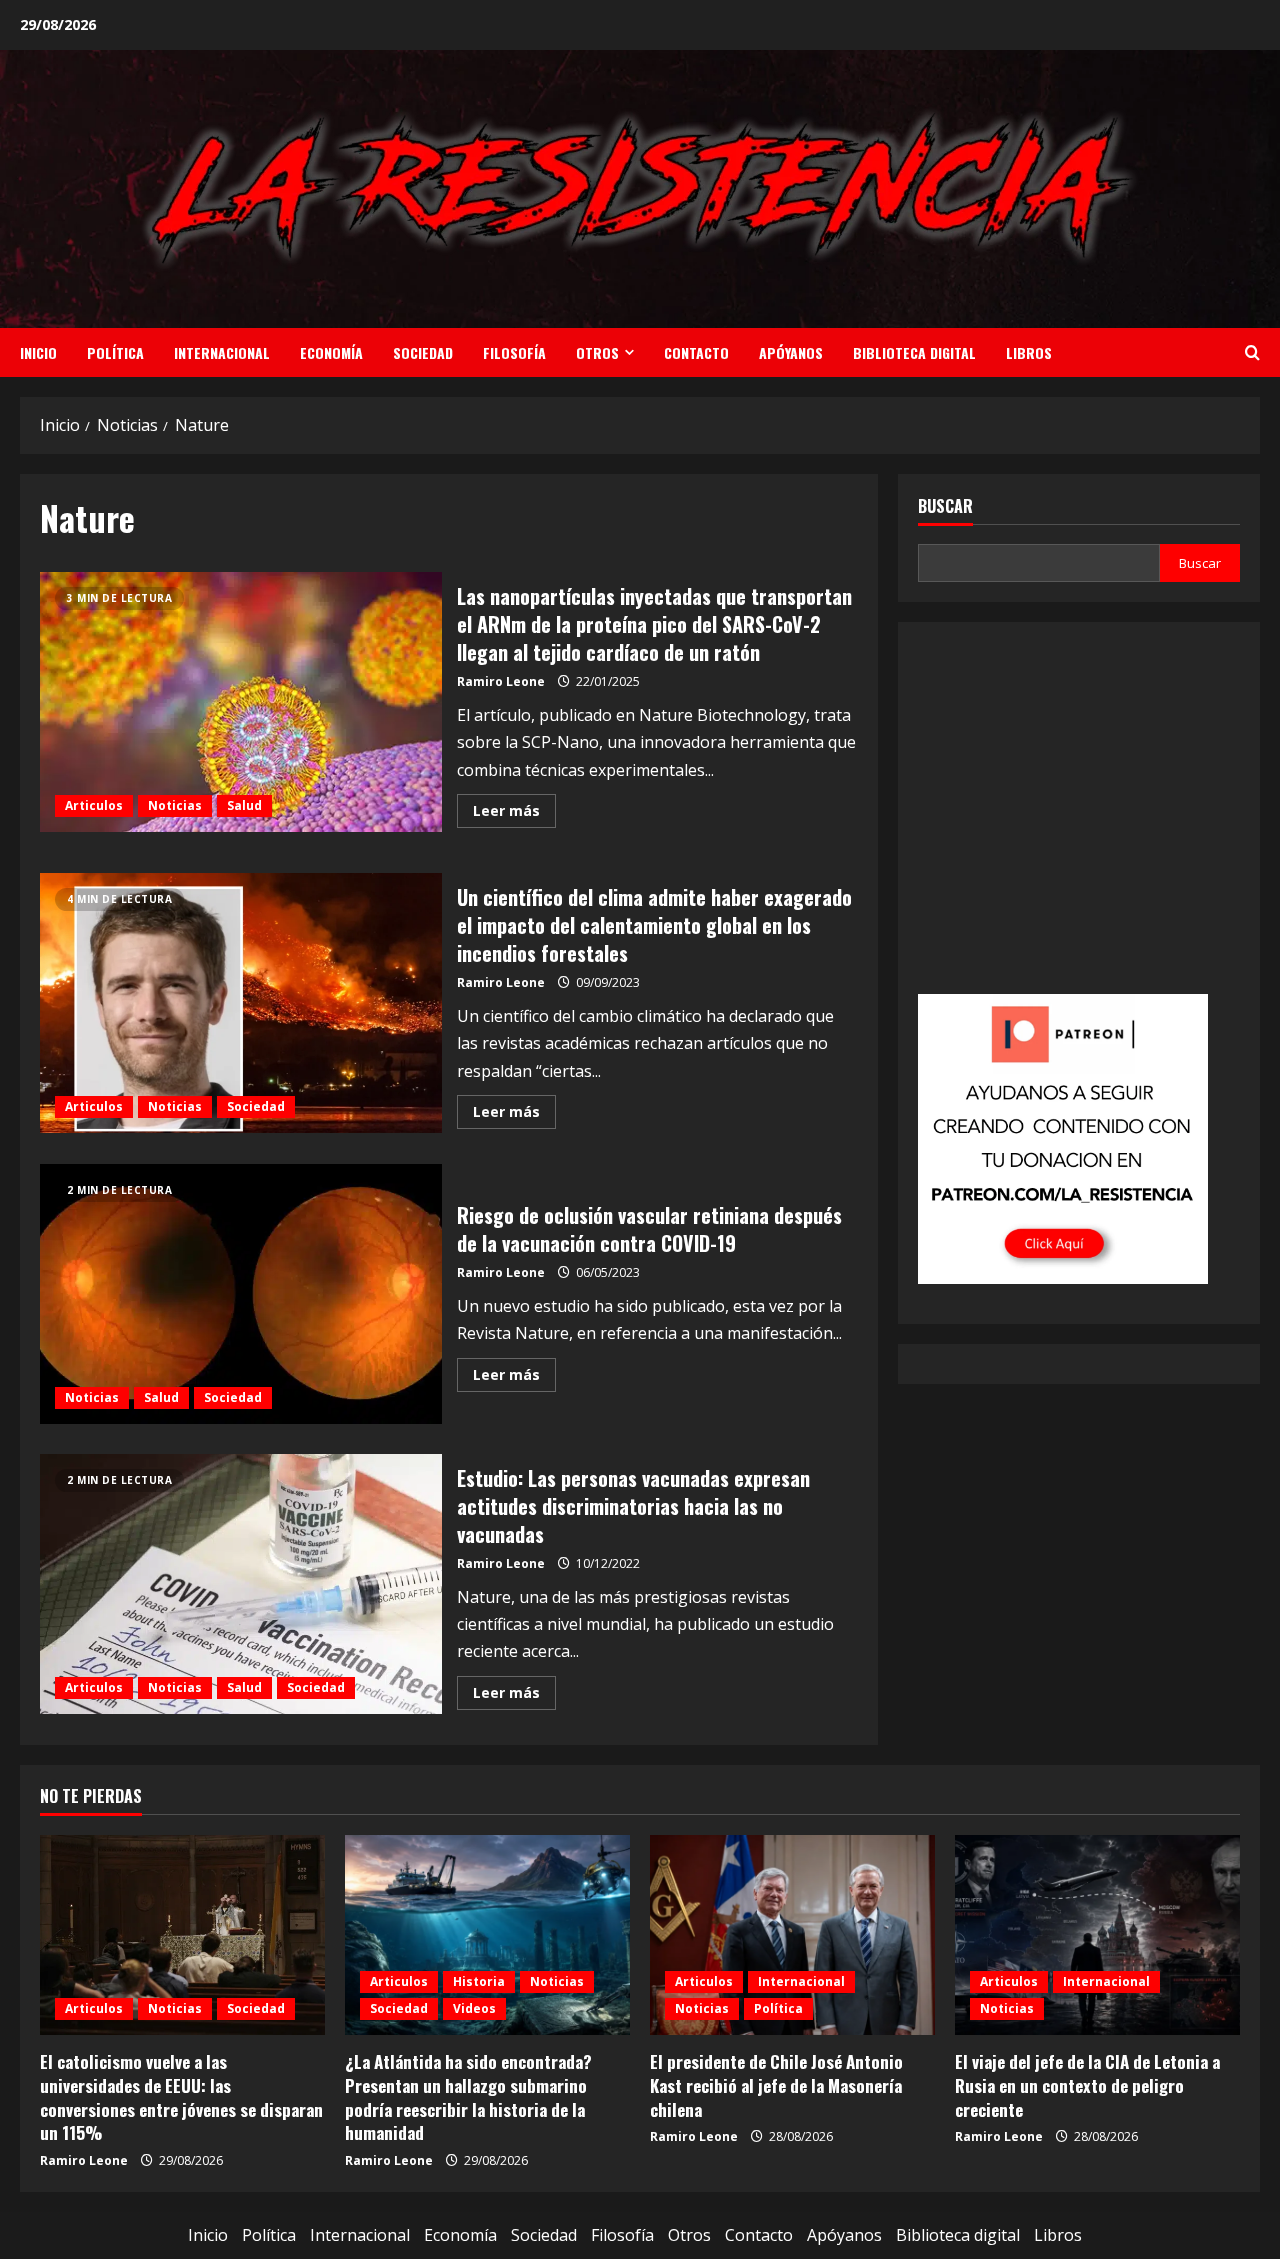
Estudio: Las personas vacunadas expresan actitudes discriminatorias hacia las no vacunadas (241, 1584)
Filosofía (514, 352)
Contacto (696, 352)
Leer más (514, 814)
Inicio (38, 352)
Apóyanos (791, 352)
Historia (479, 1981)
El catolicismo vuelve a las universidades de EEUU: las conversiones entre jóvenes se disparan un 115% (181, 2097)
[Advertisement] (1079, 822)
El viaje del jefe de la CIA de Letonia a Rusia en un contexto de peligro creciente (1087, 2085)
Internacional (222, 352)
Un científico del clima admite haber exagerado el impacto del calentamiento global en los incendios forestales (241, 1003)
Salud (244, 805)
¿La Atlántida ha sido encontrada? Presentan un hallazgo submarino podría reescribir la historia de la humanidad (468, 2097)
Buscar (945, 506)
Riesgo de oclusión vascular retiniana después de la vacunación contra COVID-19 (241, 1294)
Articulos (94, 805)
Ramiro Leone (501, 681)
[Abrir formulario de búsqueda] (1252, 352)
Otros (597, 352)
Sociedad (423, 352)
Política (115, 352)
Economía (331, 352)
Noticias (175, 805)
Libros (1029, 352)
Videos (474, 2008)
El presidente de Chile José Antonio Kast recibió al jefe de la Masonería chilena (776, 2085)
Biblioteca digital (914, 352)
